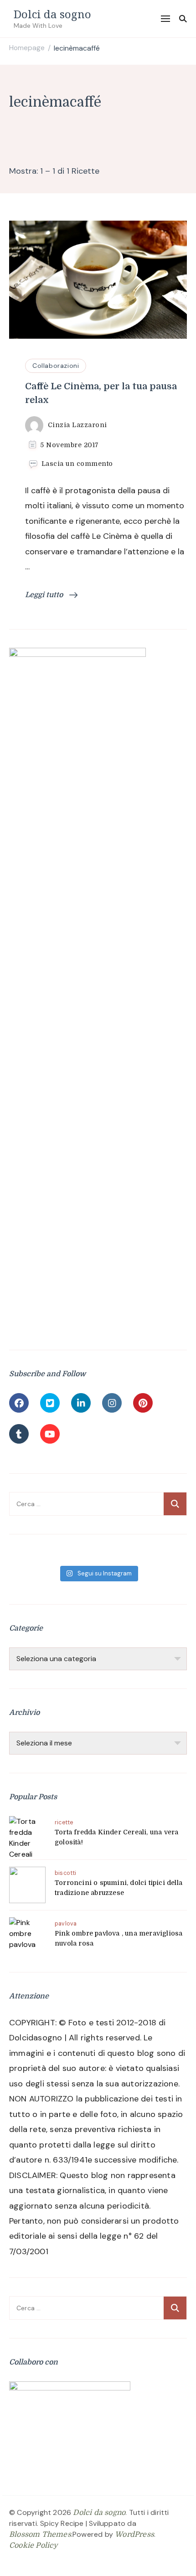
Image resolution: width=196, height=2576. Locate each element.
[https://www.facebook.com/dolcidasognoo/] (19, 1403)
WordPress (134, 2535)
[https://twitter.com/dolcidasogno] (50, 1403)
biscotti (66, 1873)
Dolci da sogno (52, 14)
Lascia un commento (77, 464)
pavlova (66, 1924)
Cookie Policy (34, 2545)
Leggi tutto (45, 595)
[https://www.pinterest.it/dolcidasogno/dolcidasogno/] (143, 1403)
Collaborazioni (56, 366)
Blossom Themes (40, 2535)
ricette (64, 1822)
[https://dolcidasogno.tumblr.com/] (19, 1434)
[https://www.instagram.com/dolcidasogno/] (112, 1403)
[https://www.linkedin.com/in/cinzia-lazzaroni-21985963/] (81, 1403)
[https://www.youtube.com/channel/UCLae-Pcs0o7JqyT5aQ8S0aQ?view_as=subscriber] (50, 1434)
